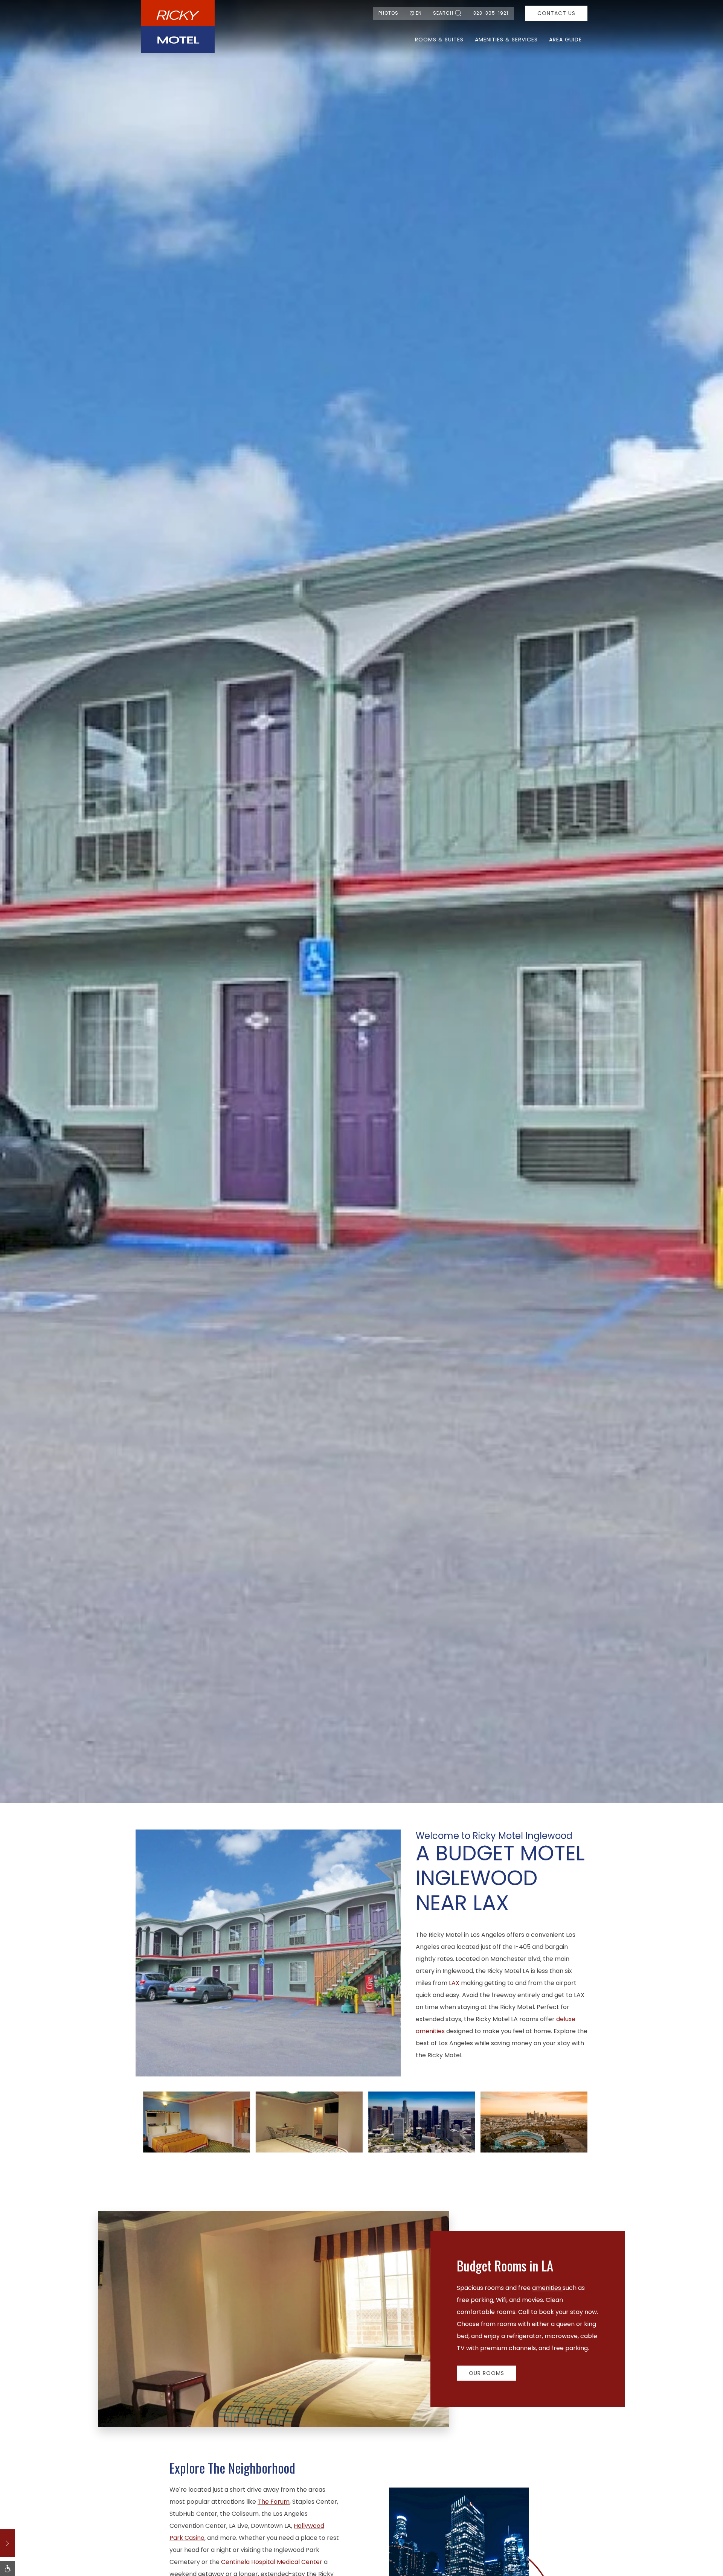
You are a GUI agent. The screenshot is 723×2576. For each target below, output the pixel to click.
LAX (454, 1983)
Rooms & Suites (439, 40)
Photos (388, 13)
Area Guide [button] (565, 40)
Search (443, 13)
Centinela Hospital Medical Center (272, 2562)
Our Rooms (487, 2373)
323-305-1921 (491, 13)
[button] (197, 2121)
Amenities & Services (506, 40)
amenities (547, 2288)
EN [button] (419, 13)
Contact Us (556, 13)
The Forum (274, 2502)
